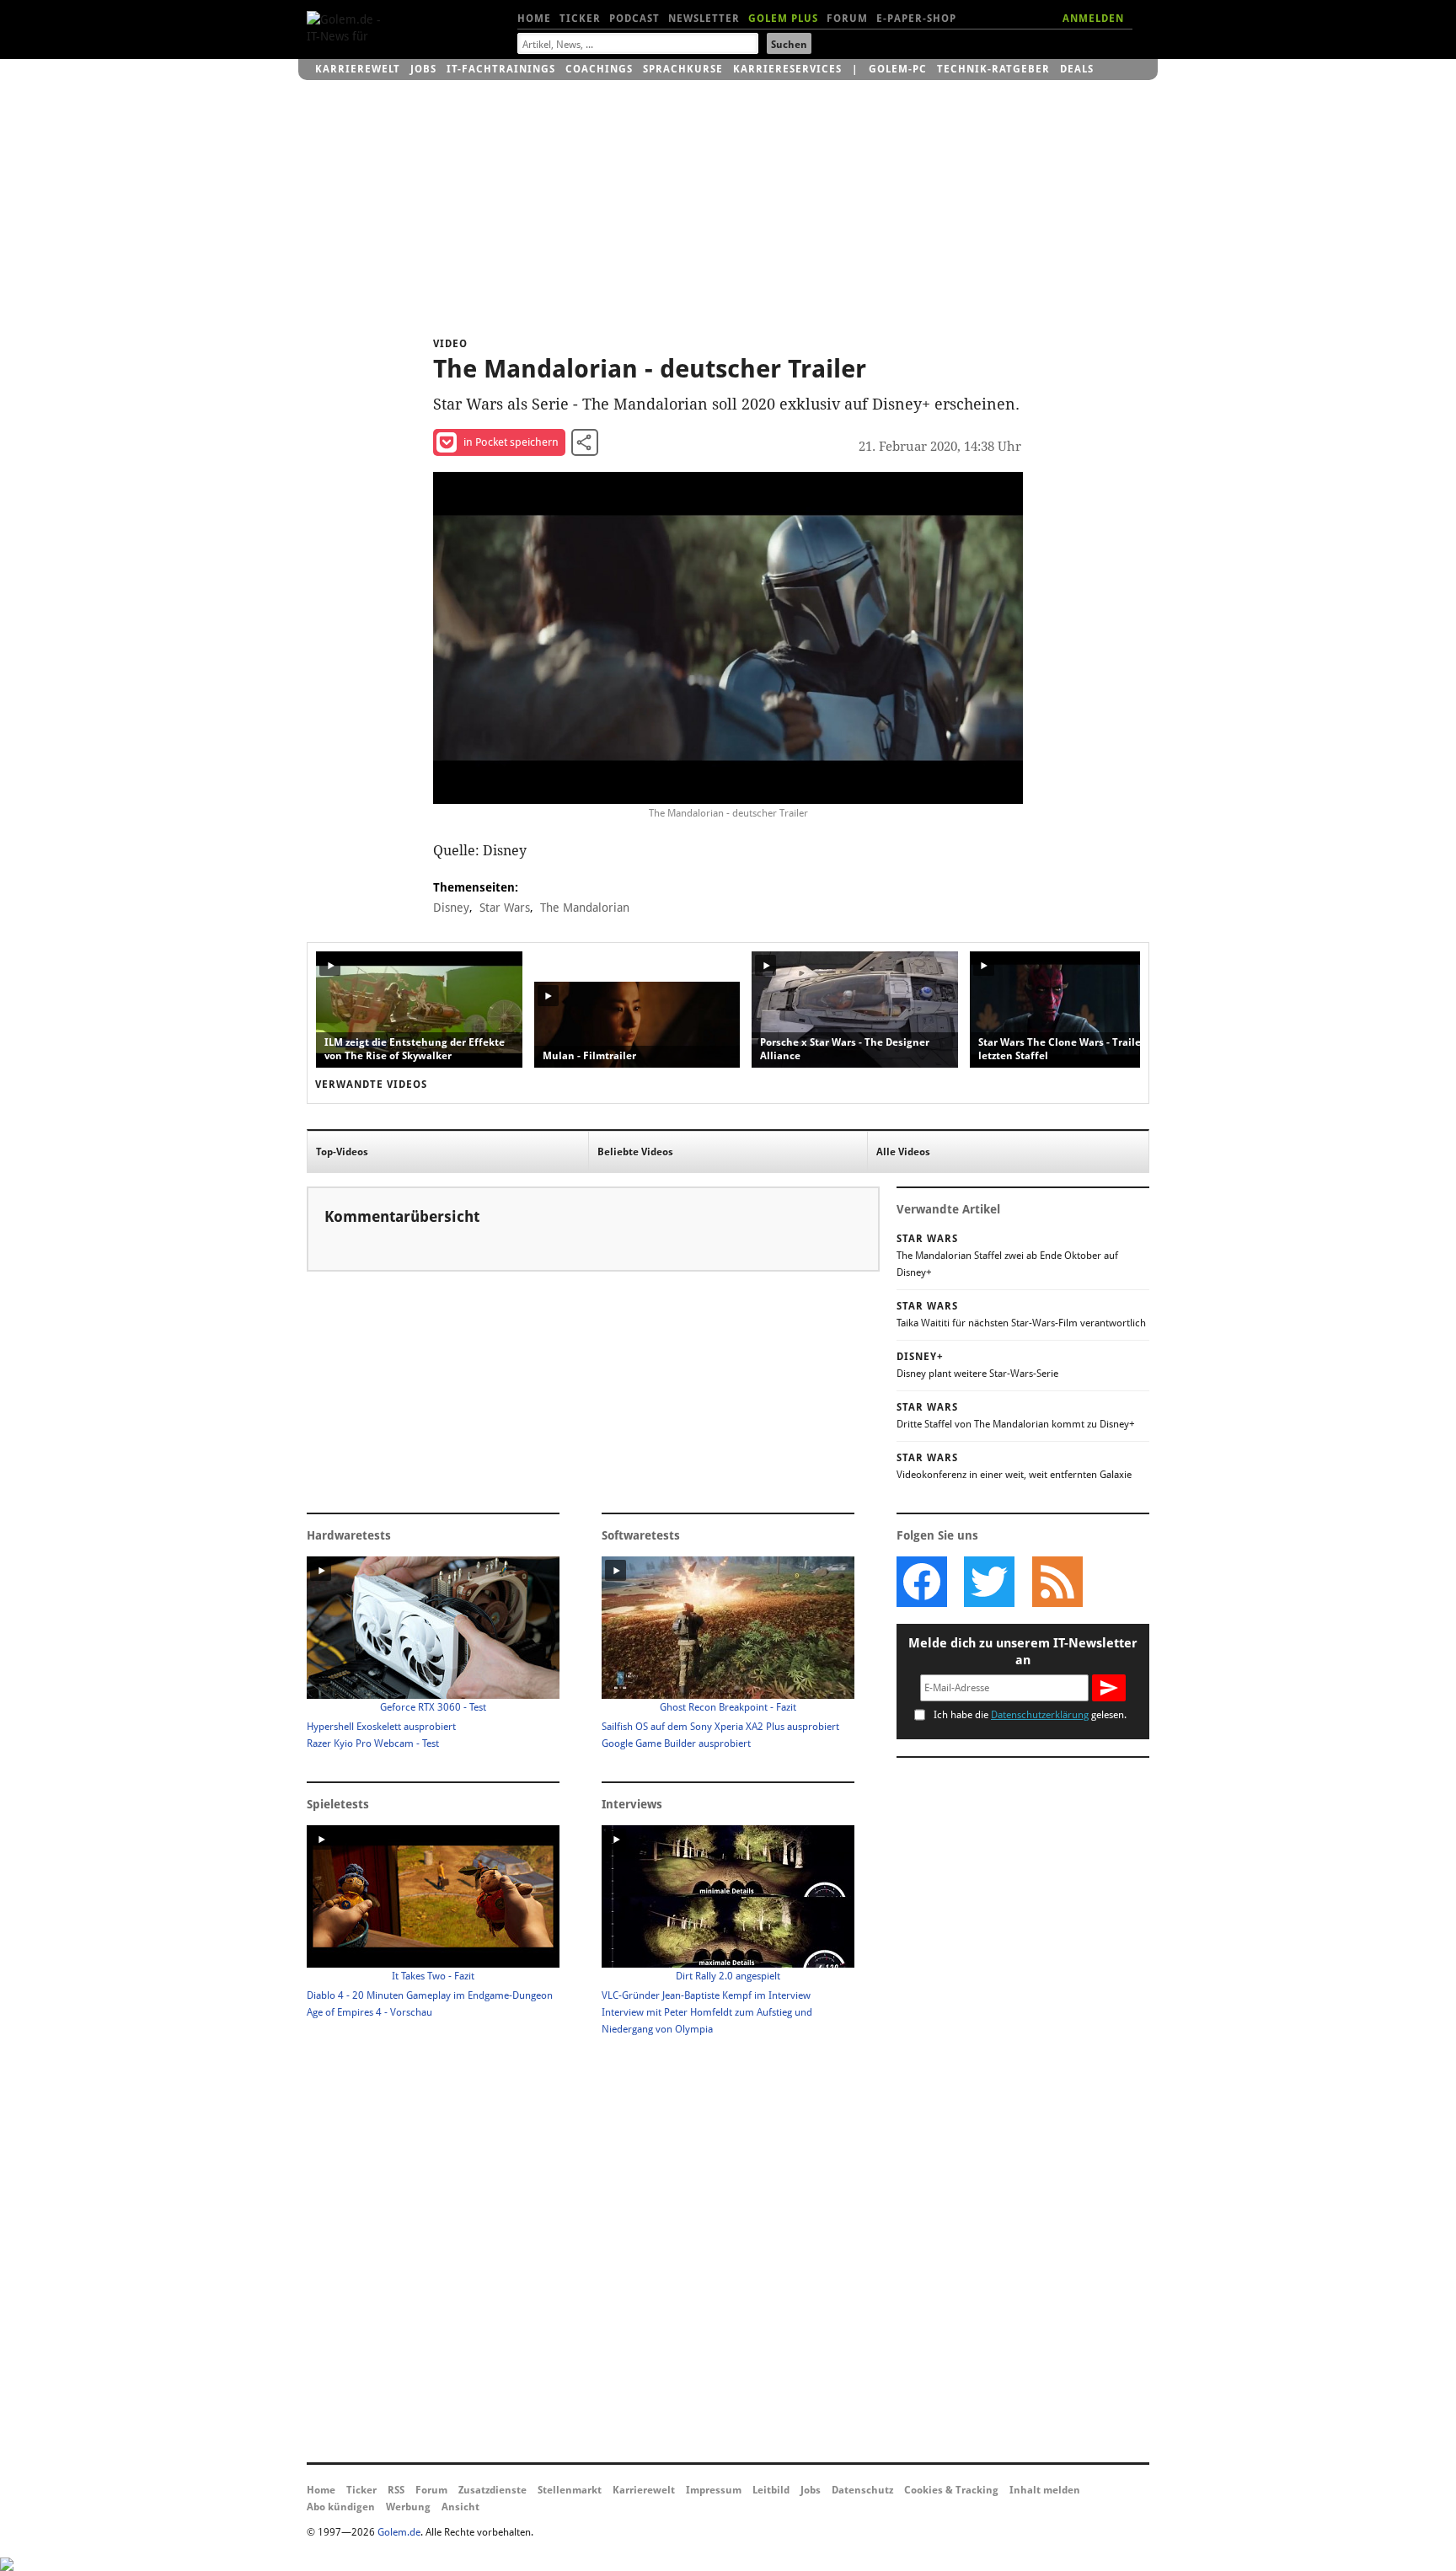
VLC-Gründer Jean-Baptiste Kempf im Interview (706, 1995)
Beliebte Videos (635, 1152)
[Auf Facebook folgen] (922, 1582)
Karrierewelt (358, 69)
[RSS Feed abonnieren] (1057, 1582)
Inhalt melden (1045, 2490)
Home (534, 19)
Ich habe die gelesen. (1030, 1715)
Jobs (423, 69)
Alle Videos (903, 1152)
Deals (1077, 69)
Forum (847, 19)
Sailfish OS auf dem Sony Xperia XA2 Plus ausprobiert (720, 1727)
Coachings (599, 69)
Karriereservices (787, 69)
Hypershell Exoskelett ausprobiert (381, 1727)
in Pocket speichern (511, 442)
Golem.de (399, 2532)
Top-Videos (342, 1152)
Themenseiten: (476, 887)
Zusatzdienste (492, 2490)
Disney (451, 908)
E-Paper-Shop (916, 19)
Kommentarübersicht (402, 1216)
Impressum (714, 2490)
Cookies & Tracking (951, 2490)
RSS (396, 2490)
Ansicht (460, 2507)
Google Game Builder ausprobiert (676, 1743)
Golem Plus (783, 19)
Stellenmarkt (570, 2490)
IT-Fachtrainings (501, 69)
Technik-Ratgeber (993, 69)
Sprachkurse (683, 69)
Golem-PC (898, 69)
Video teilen (585, 442)
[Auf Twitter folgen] (989, 1582)
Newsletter (704, 19)
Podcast (634, 19)
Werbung (408, 2507)
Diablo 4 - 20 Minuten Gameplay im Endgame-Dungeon (430, 1995)
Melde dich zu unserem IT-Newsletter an (1023, 1652)
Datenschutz (862, 2490)
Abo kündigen (341, 2507)
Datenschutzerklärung (1040, 1715)
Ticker (580, 19)
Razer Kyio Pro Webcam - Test (373, 1743)
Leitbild (771, 2490)
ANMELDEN (1093, 19)
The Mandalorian (585, 908)
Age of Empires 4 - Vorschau (369, 2012)
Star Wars (505, 908)
